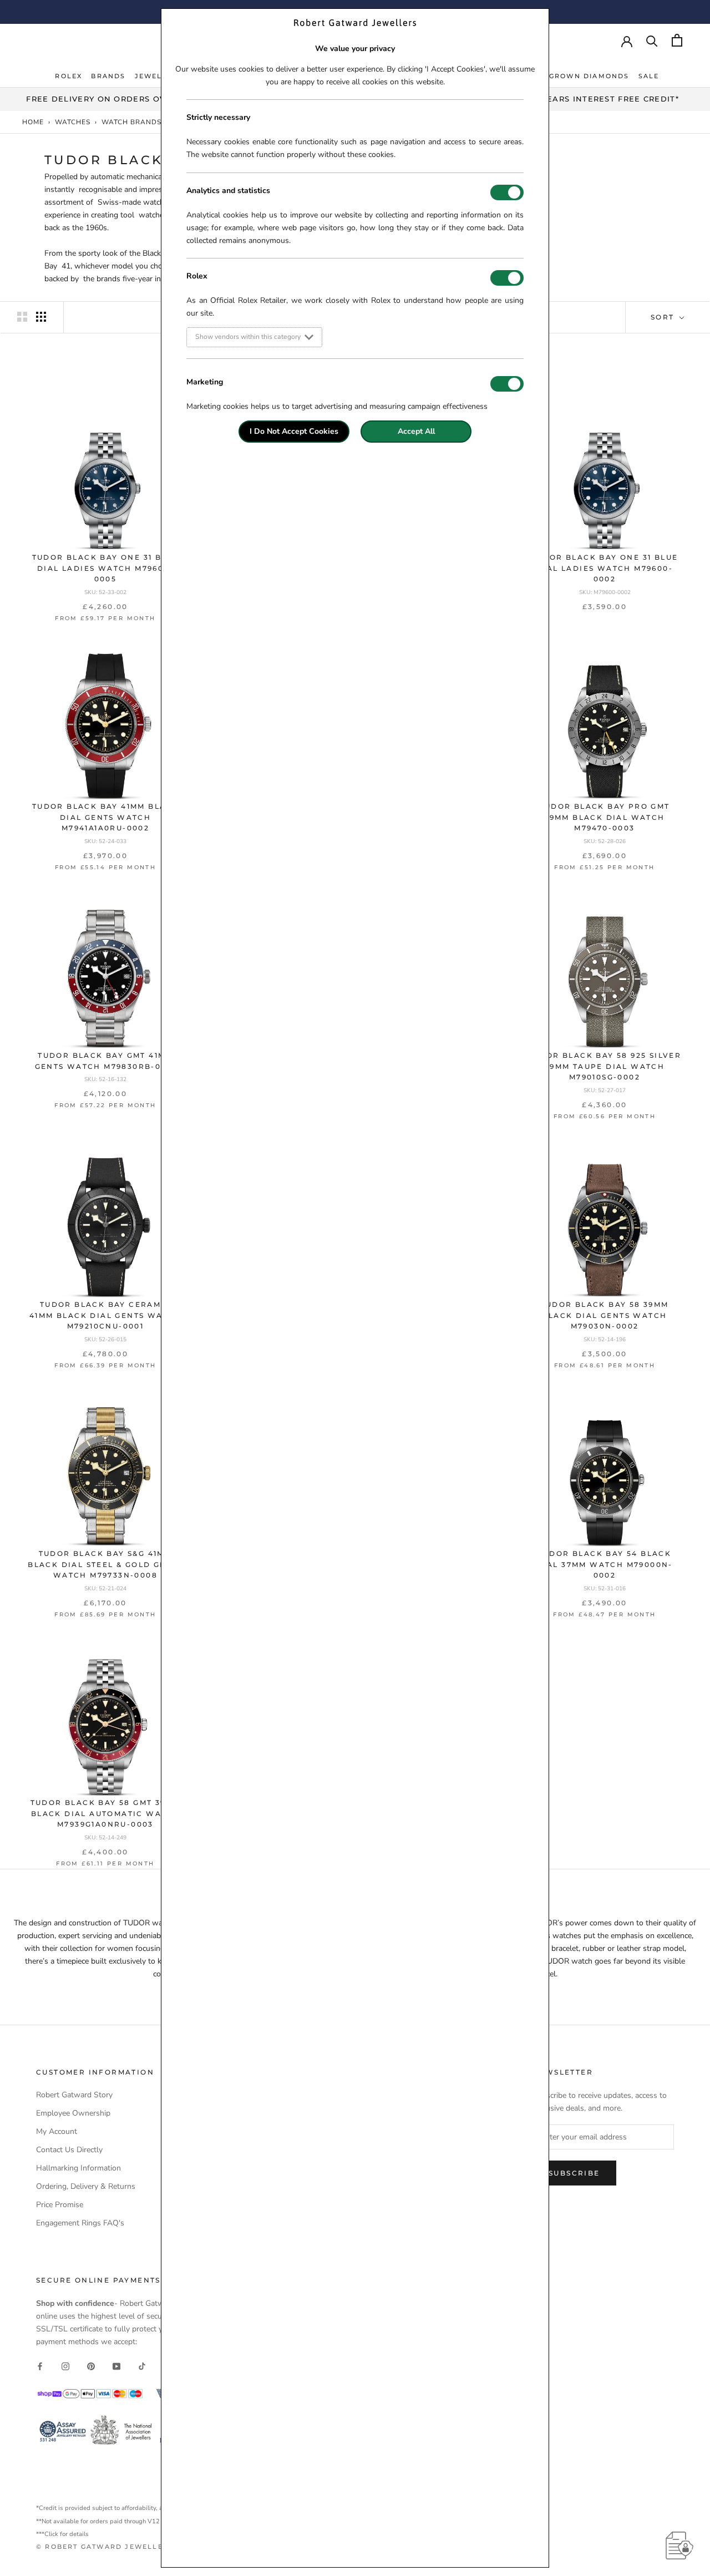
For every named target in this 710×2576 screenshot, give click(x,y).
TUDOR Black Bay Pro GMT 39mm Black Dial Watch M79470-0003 (604, 817)
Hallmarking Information (78, 2168)
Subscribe (574, 2173)
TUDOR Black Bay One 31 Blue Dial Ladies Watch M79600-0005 (106, 568)
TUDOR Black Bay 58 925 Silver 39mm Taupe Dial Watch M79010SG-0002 (605, 1066)
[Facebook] (40, 2365)
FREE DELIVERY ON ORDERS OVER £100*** (118, 99)
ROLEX (69, 76)
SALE (649, 76)
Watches (73, 122)
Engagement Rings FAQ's (80, 2223)
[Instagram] (65, 2365)
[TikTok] (142, 2365)
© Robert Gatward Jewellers (105, 2547)
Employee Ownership (73, 2113)
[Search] (652, 40)
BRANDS (108, 76)
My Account (57, 2131)
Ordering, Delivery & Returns (86, 2186)
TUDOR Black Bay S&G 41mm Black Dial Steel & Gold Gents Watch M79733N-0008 (105, 1565)
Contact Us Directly (69, 2150)
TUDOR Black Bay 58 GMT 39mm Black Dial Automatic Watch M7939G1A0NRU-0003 (106, 1814)
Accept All (416, 431)
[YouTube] (116, 2365)
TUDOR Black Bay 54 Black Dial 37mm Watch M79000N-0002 (605, 1565)
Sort (664, 317)
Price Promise (60, 2205)
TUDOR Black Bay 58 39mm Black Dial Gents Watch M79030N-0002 (604, 1315)
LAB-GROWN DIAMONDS (579, 76)
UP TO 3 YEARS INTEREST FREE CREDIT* (592, 99)
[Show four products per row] (41, 317)
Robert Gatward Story (74, 2095)
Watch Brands (131, 122)
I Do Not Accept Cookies (294, 431)
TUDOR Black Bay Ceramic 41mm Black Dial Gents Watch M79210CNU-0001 (105, 1315)
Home (33, 122)
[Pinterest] (91, 2365)
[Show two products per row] (22, 317)
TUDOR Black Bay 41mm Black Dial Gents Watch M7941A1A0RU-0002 (105, 817)
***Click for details (62, 2534)
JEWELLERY (159, 76)
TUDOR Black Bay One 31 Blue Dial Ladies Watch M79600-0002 (605, 568)
